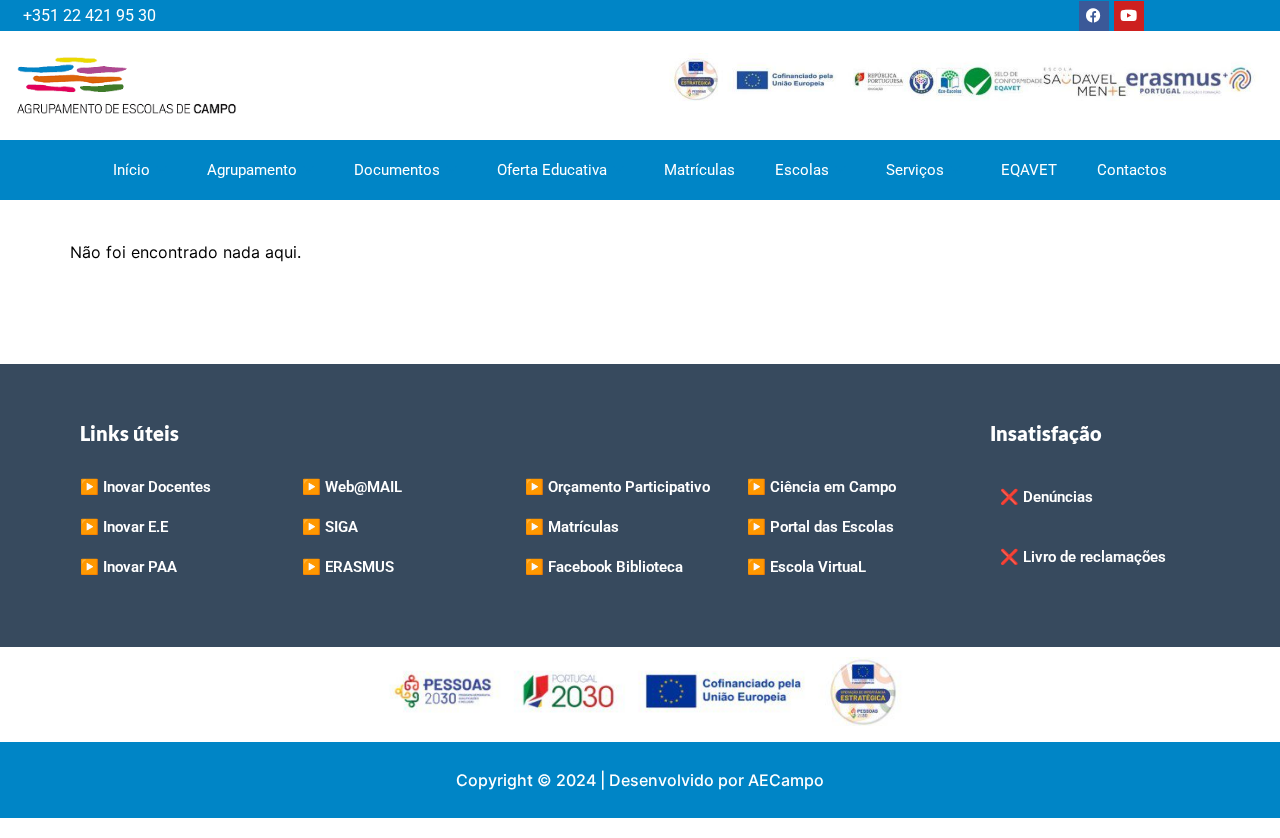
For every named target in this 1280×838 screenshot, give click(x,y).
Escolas (802, 170)
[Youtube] (1129, 16)
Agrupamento (252, 170)
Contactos (1132, 170)
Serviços (915, 170)
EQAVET (1029, 170)
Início (131, 170)
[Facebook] (1094, 16)
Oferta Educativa (552, 170)
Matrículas (699, 170)
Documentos (397, 170)
